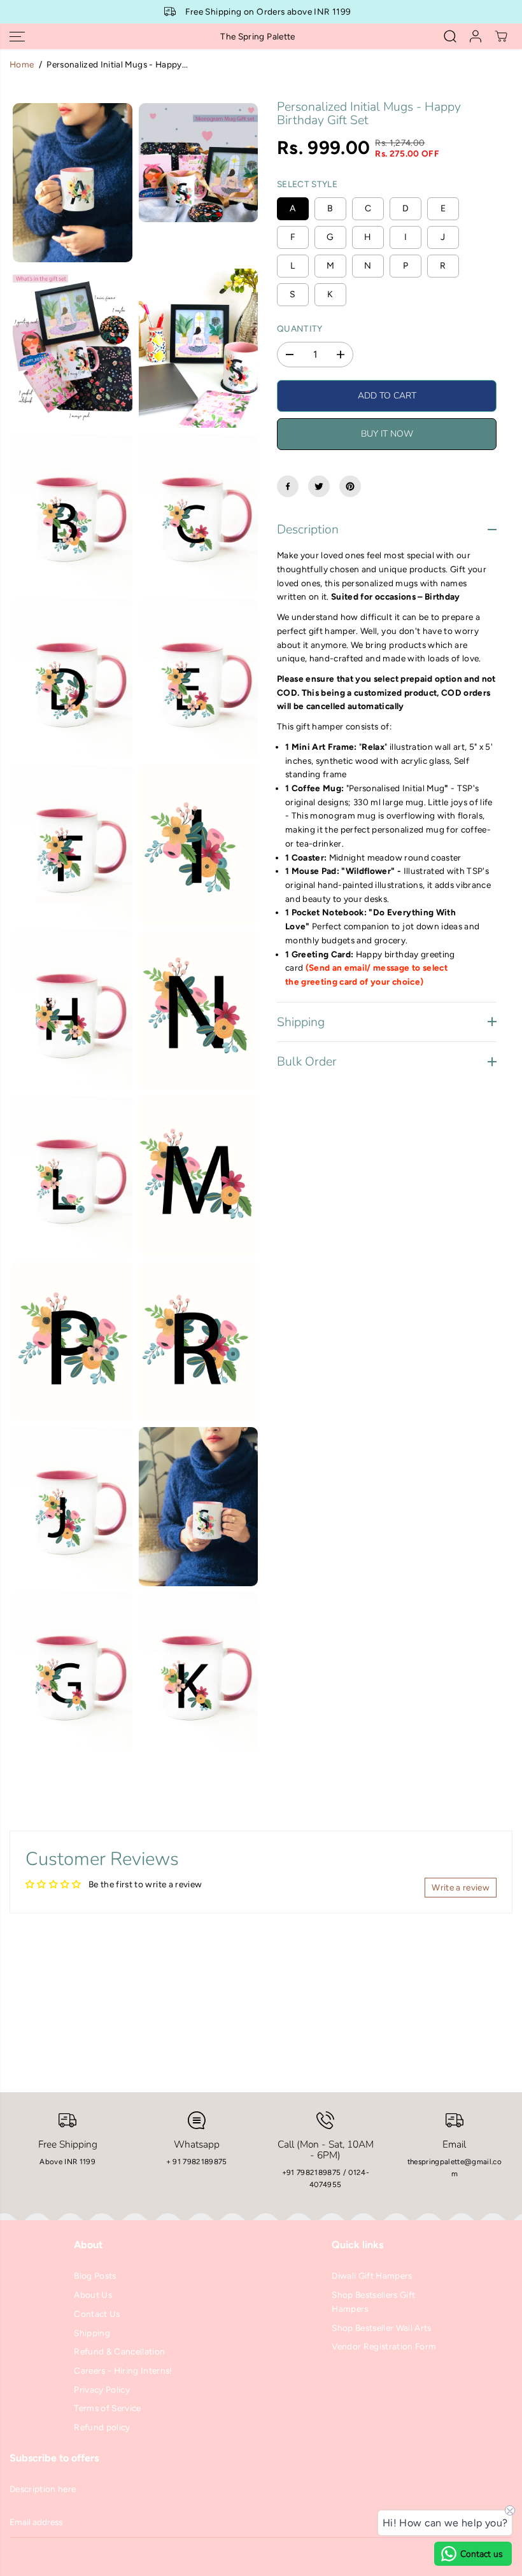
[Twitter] (319, 486)
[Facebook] (288, 486)
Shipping (92, 2333)
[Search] (450, 36)
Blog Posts (95, 2276)
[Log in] (476, 36)
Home (22, 64)
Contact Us (97, 2314)
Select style (307, 184)
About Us (93, 2295)
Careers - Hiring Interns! (123, 2370)
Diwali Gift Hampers (372, 2276)
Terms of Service (107, 2408)
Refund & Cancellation (119, 2351)
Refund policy (102, 2427)
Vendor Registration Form (384, 2346)
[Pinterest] (350, 486)
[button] (17, 36)
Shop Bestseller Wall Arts (382, 2328)
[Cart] (501, 36)
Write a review (461, 1887)
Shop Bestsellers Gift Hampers (373, 2302)
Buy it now (387, 434)
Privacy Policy (102, 2389)
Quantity (300, 328)
